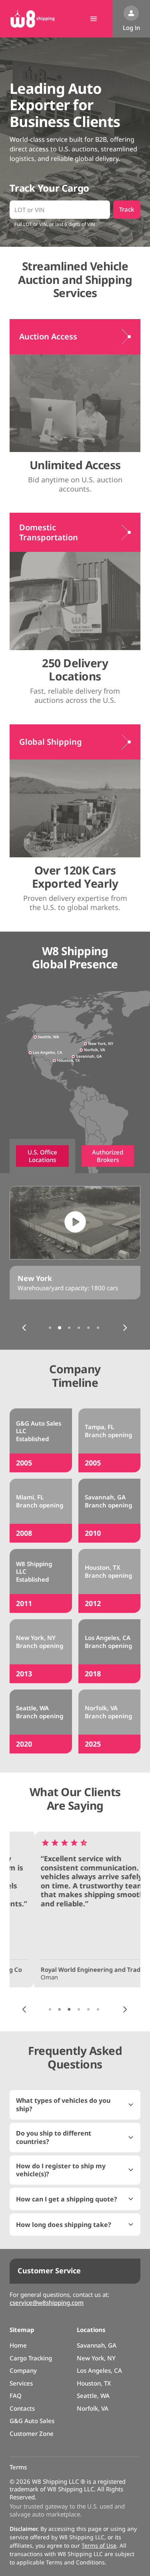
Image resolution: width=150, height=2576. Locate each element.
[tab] (42, 1156)
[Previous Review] (24, 2009)
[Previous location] (24, 1328)
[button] (75, 2105)
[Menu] (94, 19)
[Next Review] (125, 2009)
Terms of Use (99, 2545)
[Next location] (125, 1328)
